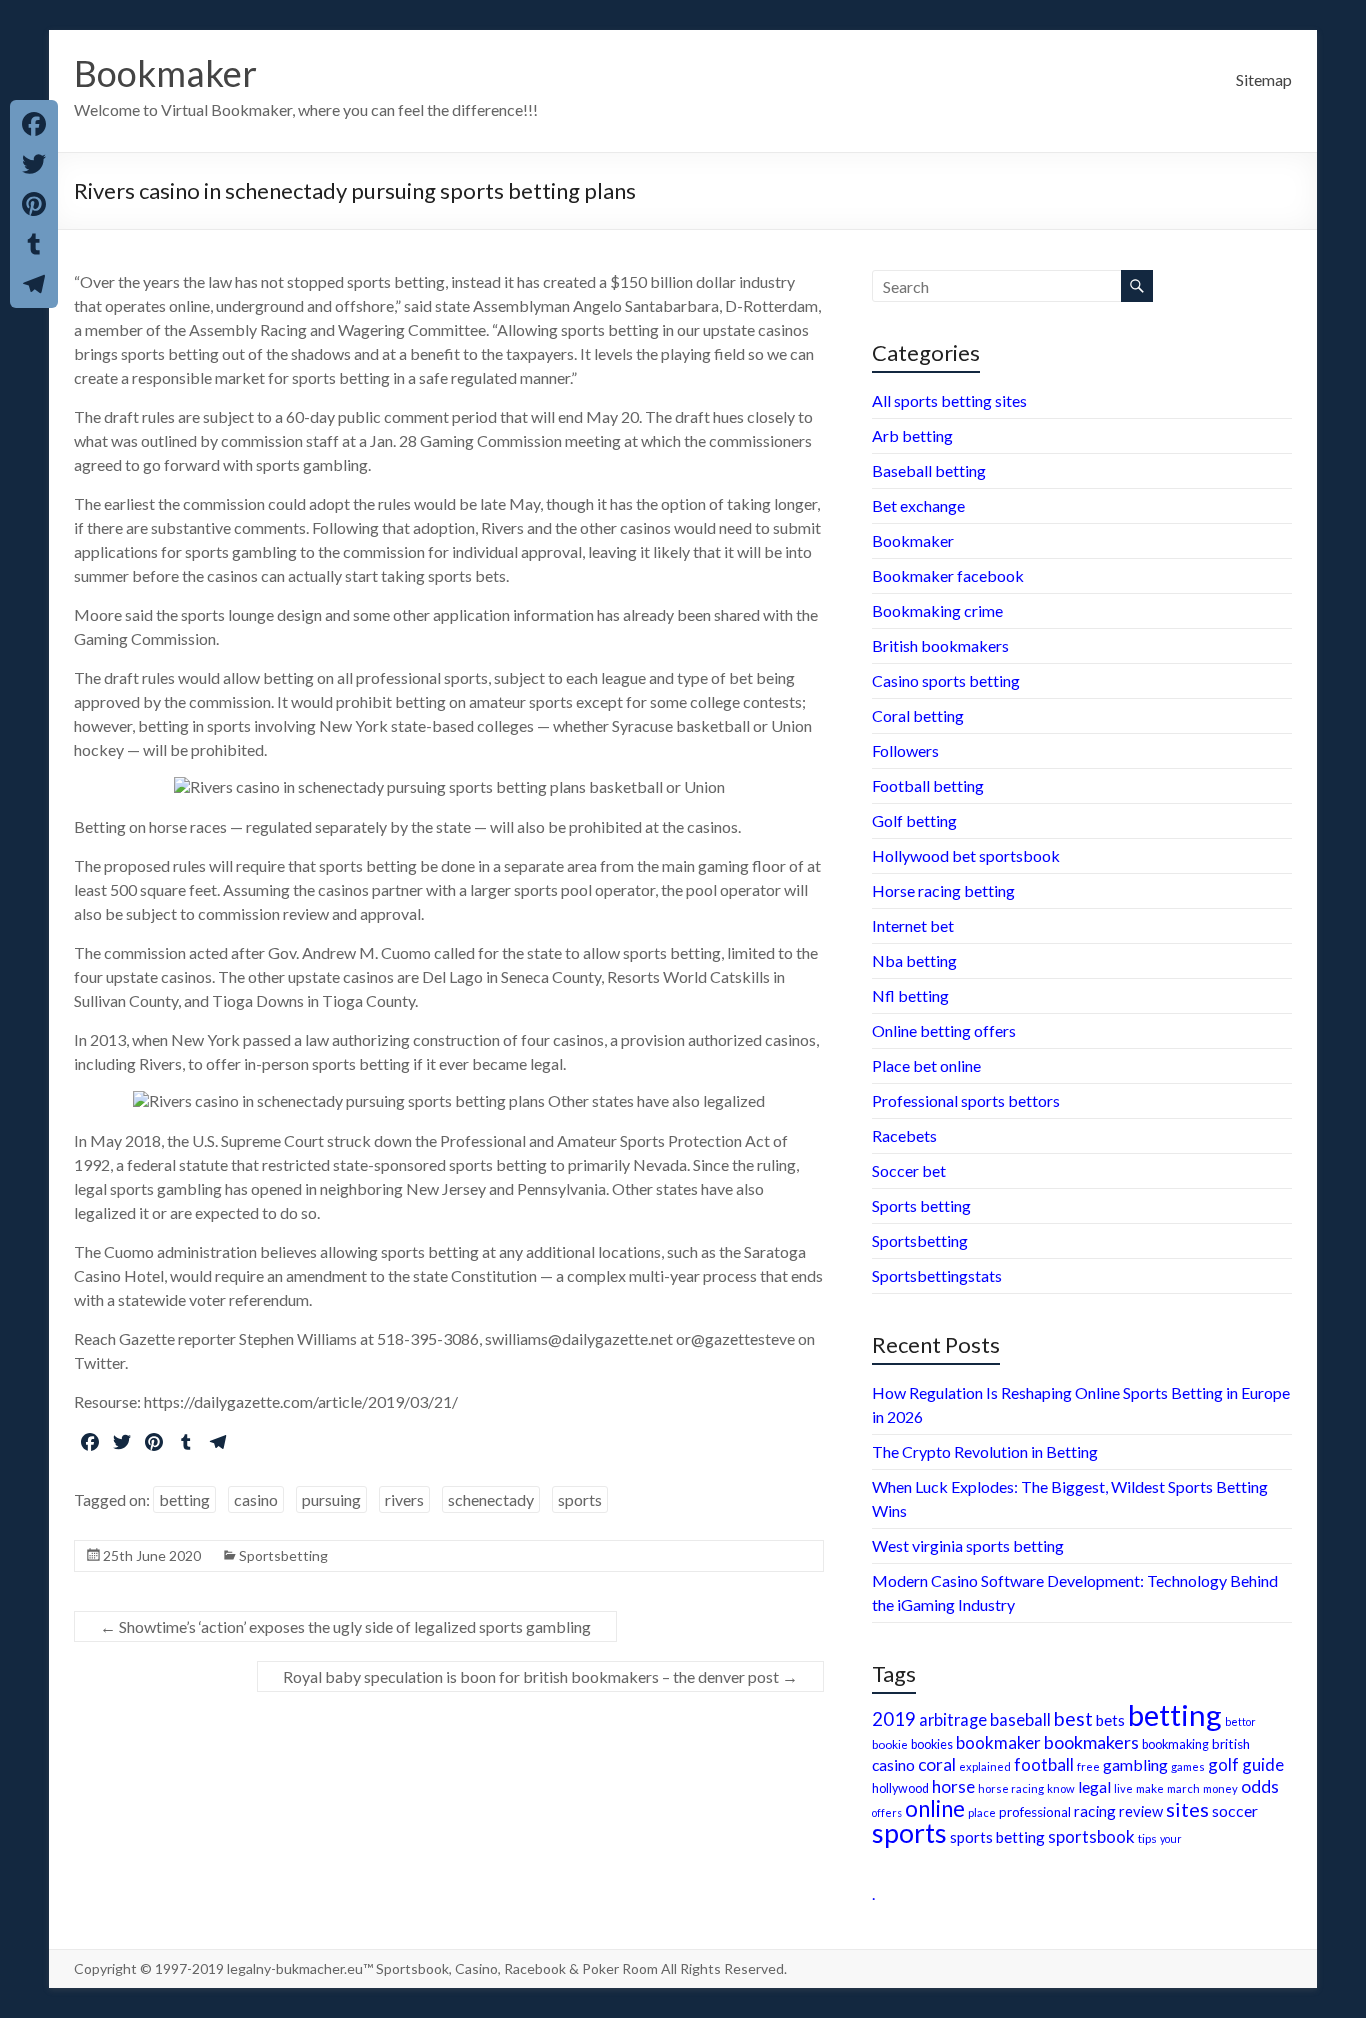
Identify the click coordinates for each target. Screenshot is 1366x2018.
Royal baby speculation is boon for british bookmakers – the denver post (540, 1676)
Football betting (928, 785)
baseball (1020, 1719)
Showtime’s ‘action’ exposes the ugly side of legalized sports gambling (345, 1626)
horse (953, 1786)
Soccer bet (909, 1170)
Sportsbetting (283, 1555)
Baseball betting (929, 470)
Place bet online (926, 1065)
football (1044, 1764)
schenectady (491, 1499)
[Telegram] (34, 284)
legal (1094, 1786)
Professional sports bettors (966, 1100)
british (1231, 1744)
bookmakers (1091, 1742)
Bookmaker (165, 73)
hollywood (900, 1788)
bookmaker (998, 1742)
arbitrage (953, 1719)
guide (1263, 1764)
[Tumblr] (34, 244)
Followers (905, 750)
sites (1187, 1809)
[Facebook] (34, 124)
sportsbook (1091, 1836)
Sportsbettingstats (937, 1275)
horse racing (1011, 1788)
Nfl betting (910, 995)
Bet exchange (918, 505)
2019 (894, 1719)
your (1171, 1838)
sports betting (997, 1837)
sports (580, 1499)
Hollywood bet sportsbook (966, 855)
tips (1147, 1838)
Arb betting (912, 435)
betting (184, 1499)
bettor (1240, 1721)
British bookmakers (940, 645)
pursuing (331, 1499)
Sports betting (921, 1205)
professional (1035, 1812)
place (982, 1812)
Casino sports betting (946, 680)
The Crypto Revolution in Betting (985, 1451)
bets (1110, 1720)
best (1073, 1718)
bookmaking (1175, 1744)
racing (1095, 1811)
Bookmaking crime (937, 610)
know (1061, 1788)
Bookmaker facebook (948, 575)
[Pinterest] (34, 204)
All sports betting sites (949, 400)
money (1220, 1788)
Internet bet (913, 925)
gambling (1135, 1764)
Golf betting (914, 820)
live (1123, 1788)
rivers (404, 1499)
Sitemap (1264, 79)
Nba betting (914, 960)
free (1088, 1766)
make (1150, 1788)
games (1188, 1766)
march (1183, 1788)
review (1141, 1811)
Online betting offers (944, 1030)
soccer (1235, 1810)
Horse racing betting (943, 890)
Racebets (904, 1135)
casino (256, 1499)
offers (887, 1812)
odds (1260, 1786)
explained (985, 1766)
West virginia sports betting (968, 1545)
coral (937, 1764)
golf (1223, 1764)
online (935, 1808)
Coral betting (918, 715)
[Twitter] (34, 164)
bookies (932, 1744)
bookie (890, 1744)
